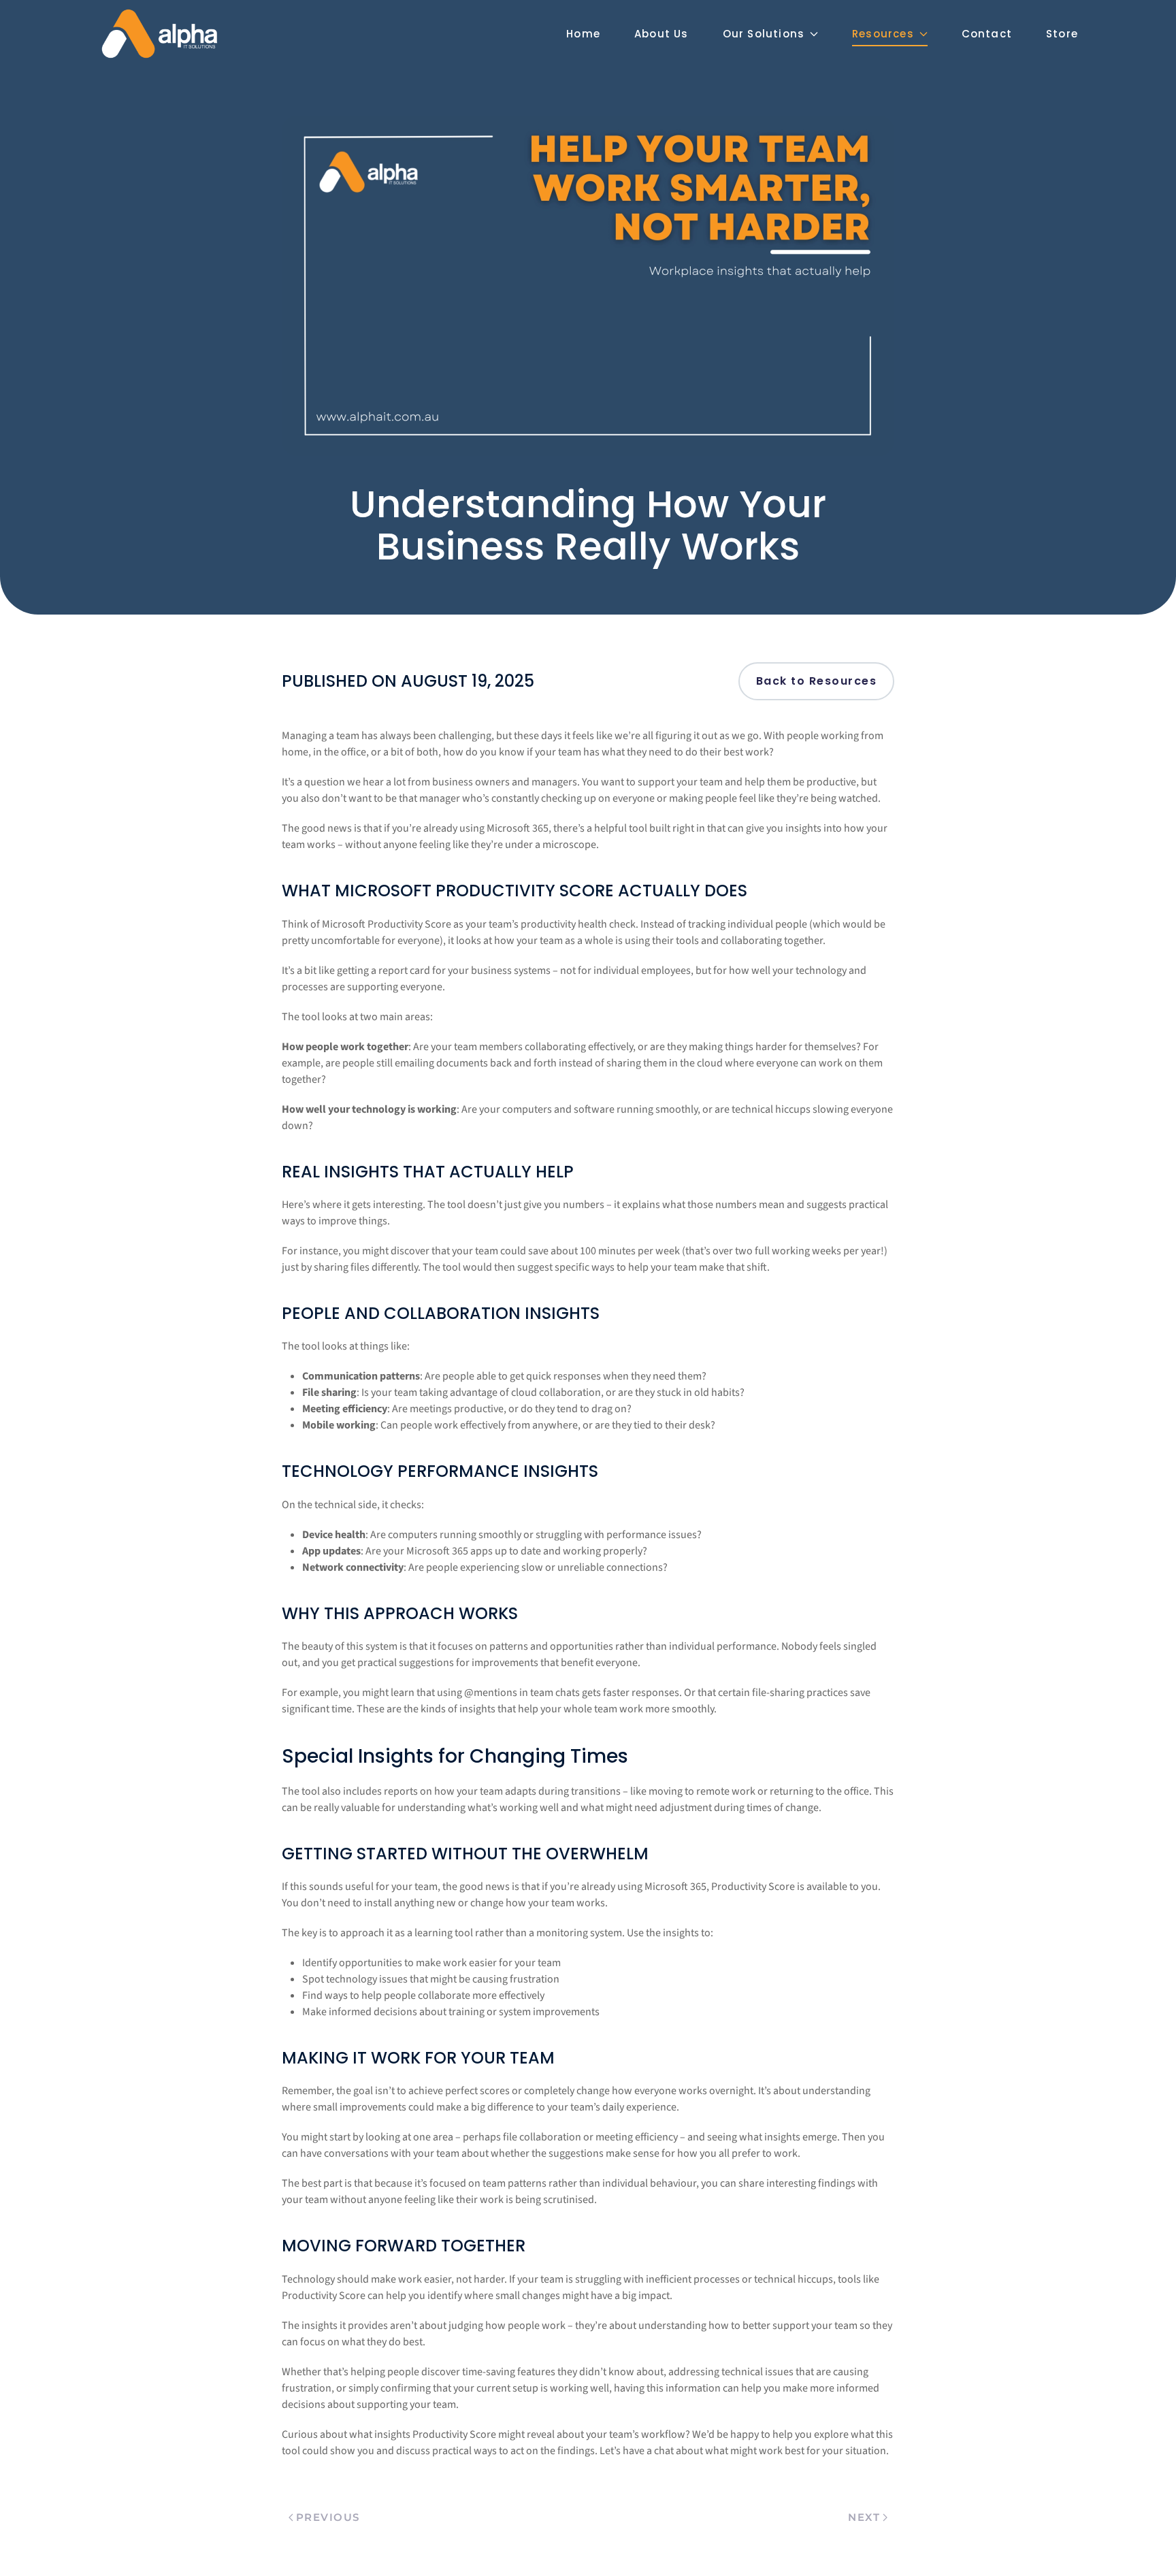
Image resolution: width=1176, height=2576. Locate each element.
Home (583, 34)
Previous (328, 2517)
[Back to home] (159, 34)
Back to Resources (817, 681)
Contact (987, 34)
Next (864, 2517)
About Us (661, 34)
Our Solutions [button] (764, 34)
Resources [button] (883, 34)
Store (1062, 34)
